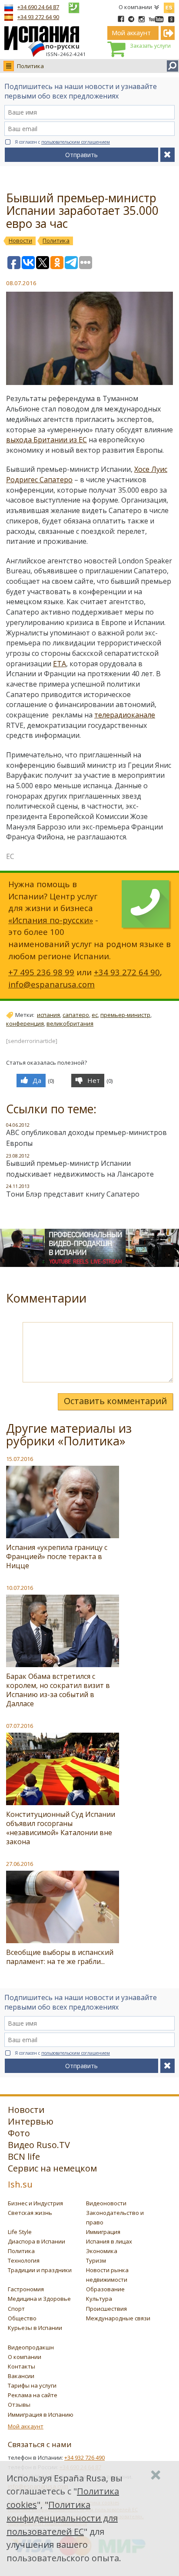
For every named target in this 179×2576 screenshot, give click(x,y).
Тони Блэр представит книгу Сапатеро (73, 1194)
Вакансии (21, 2376)
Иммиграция (103, 2232)
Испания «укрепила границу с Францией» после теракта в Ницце (57, 1556)
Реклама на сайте (33, 2395)
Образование (105, 2289)
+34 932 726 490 (85, 2458)
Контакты (22, 2366)
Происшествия (106, 2309)
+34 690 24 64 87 (38, 7)
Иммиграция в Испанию (41, 2415)
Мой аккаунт (26, 2426)
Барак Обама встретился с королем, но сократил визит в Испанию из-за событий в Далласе (58, 1690)
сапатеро (76, 1015)
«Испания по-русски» (51, 920)
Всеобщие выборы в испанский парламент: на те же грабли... (60, 1957)
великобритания (70, 1023)
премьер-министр (125, 1015)
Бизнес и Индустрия (35, 2203)
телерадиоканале (125, 715)
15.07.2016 (20, 1459)
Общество (22, 2318)
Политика (30, 66)
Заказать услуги (150, 46)
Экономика (102, 2251)
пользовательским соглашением (76, 142)
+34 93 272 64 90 (38, 17)
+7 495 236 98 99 (41, 972)
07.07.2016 (20, 1726)
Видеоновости (106, 2203)
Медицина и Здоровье (39, 2299)
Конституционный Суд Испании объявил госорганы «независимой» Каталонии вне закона (61, 1828)
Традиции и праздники (40, 2270)
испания (48, 1015)
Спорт (16, 2309)
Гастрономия (26, 2289)
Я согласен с (62, 142)
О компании (135, 7)
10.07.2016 (20, 1588)
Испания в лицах (109, 2241)
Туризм (96, 2260)
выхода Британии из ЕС (46, 440)
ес (95, 1015)
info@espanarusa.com (51, 984)
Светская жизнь (30, 2213)
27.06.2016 (20, 1864)
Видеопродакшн (31, 2347)
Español (169, 6)
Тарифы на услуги (32, 2385)
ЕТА (60, 664)
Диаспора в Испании (36, 2241)
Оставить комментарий (115, 1401)
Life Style (20, 2232)
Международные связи (118, 2318)
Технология (24, 2260)
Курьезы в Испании (35, 2328)
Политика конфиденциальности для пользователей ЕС (62, 2518)
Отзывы (19, 2405)
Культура (99, 2299)
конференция (25, 1023)
